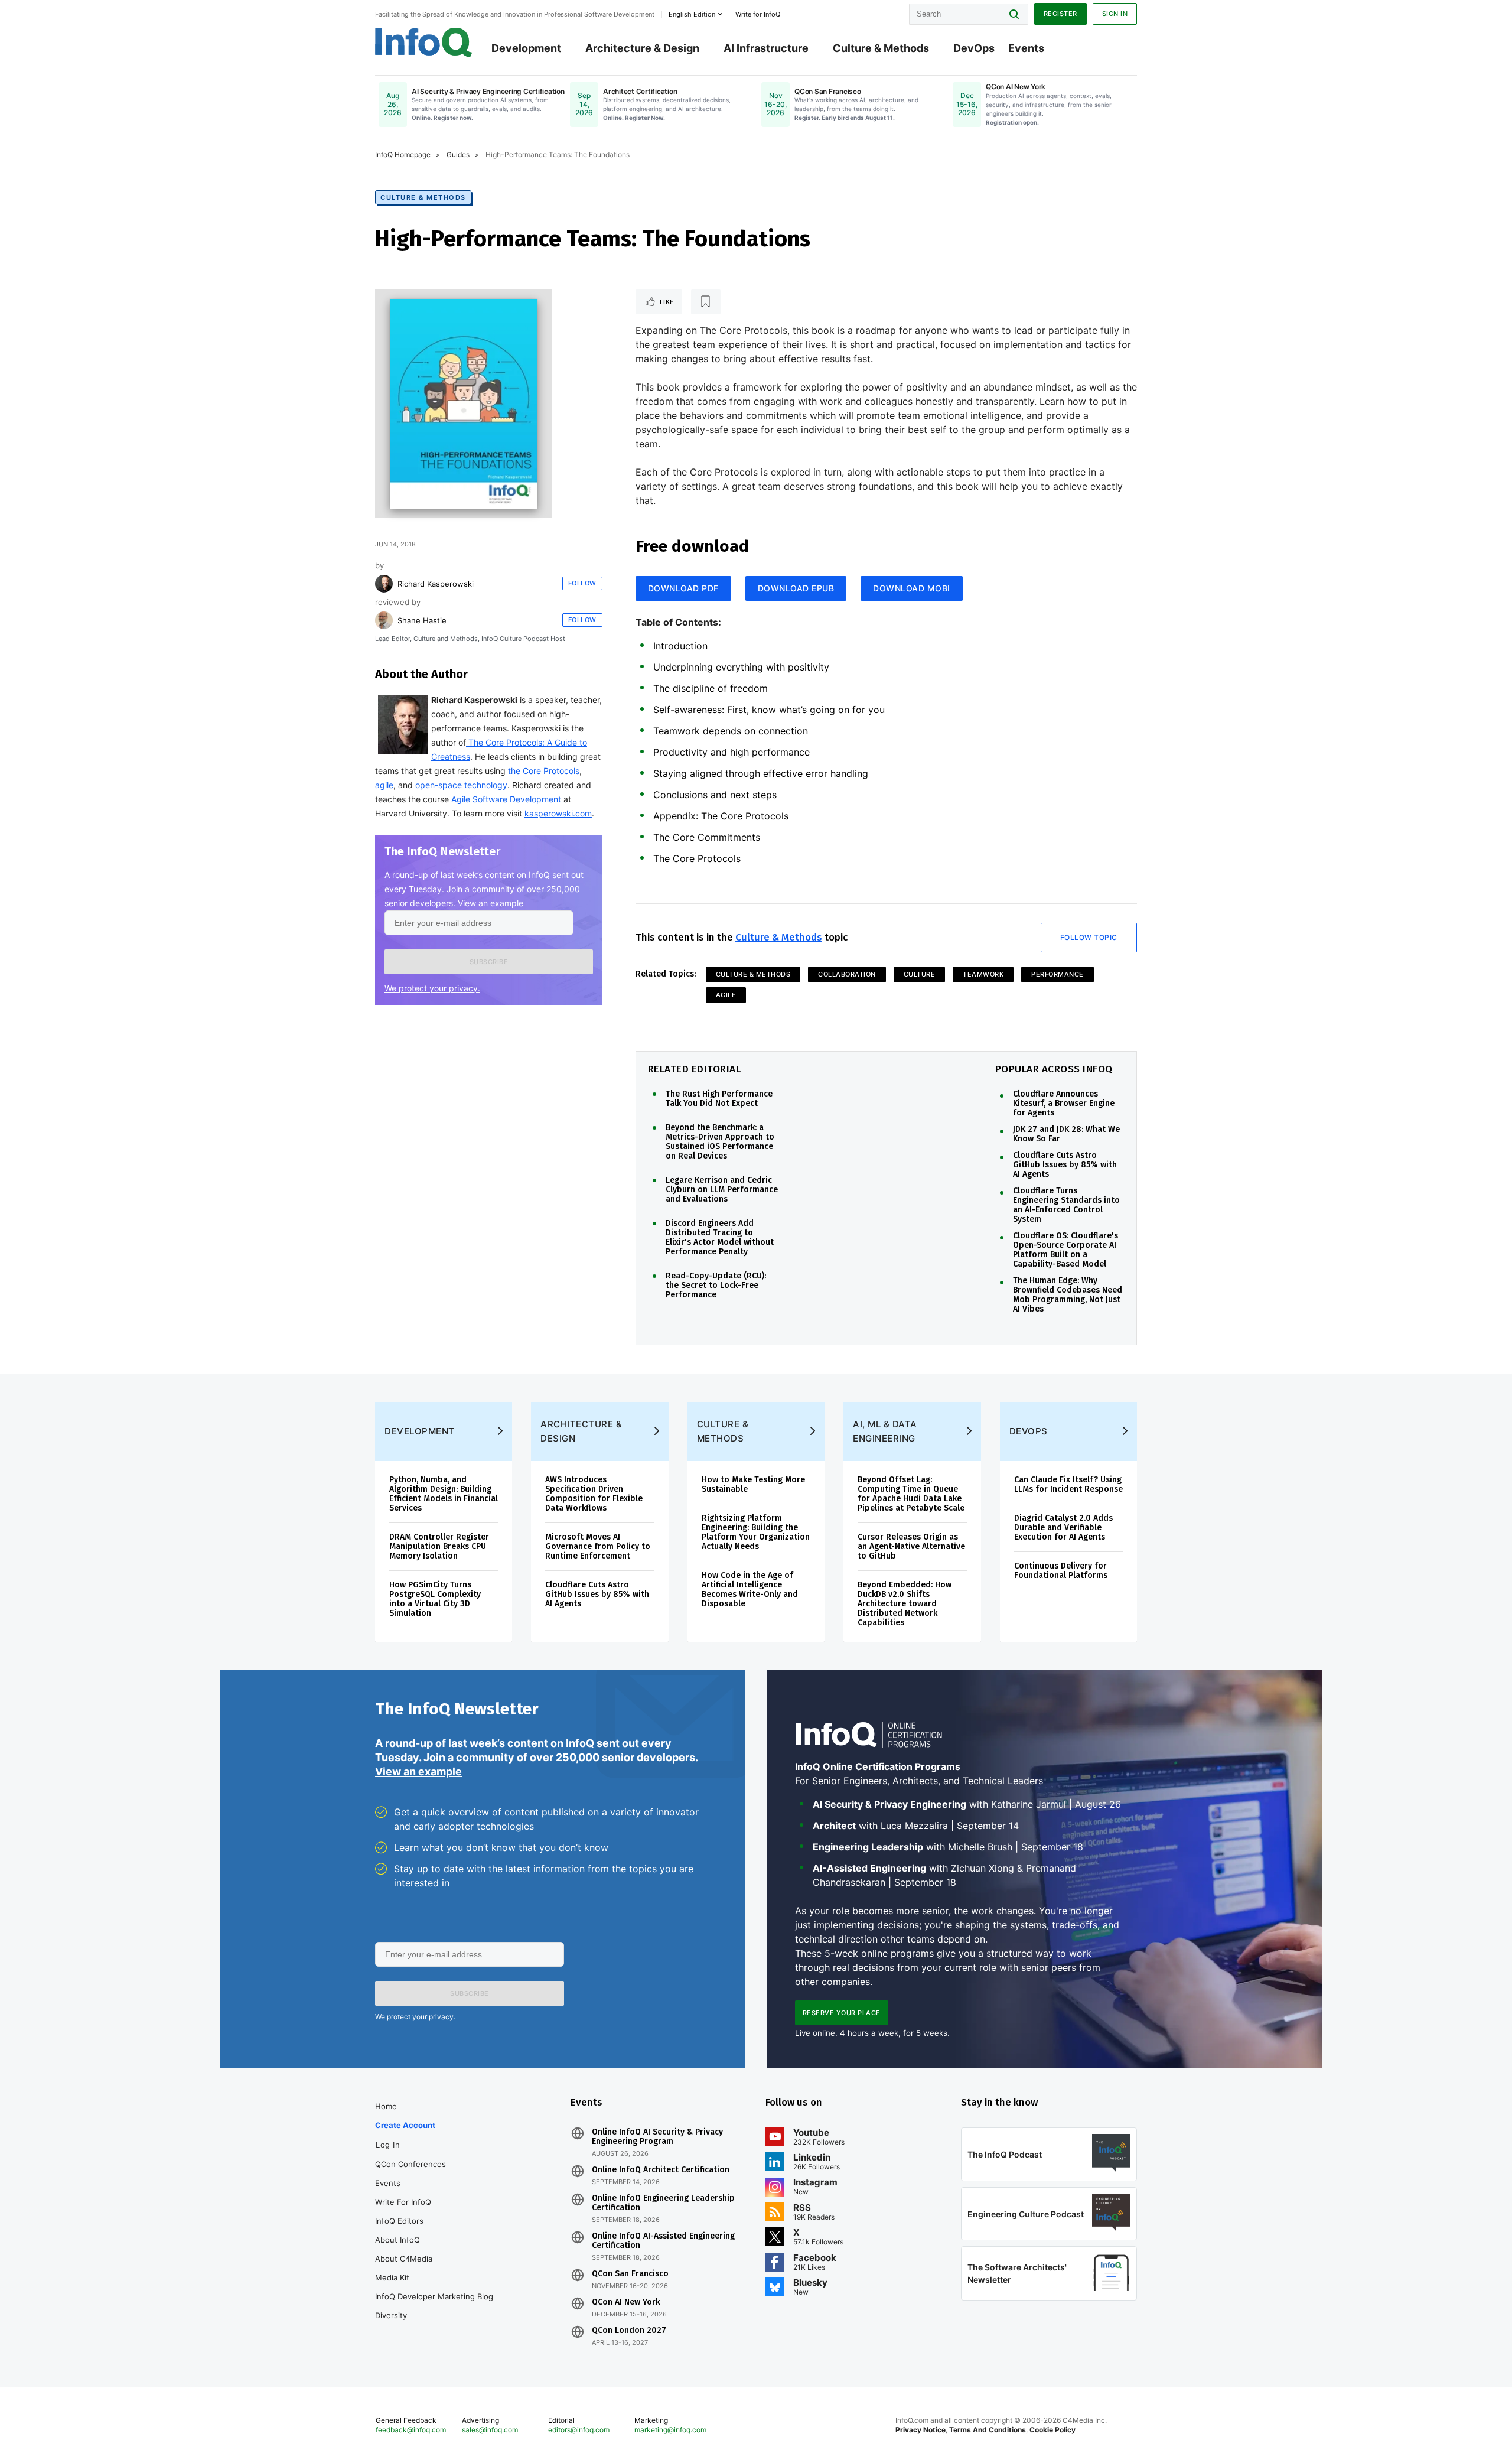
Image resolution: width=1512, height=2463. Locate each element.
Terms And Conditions (988, 2430)
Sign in (1115, 14)
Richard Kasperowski (436, 584)
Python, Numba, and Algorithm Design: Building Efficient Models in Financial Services (444, 1494)
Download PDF (683, 588)
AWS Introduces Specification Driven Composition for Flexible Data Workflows (594, 1494)
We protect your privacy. (432, 988)
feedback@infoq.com (411, 2430)
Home (386, 2106)
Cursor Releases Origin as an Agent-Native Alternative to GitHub (911, 1546)
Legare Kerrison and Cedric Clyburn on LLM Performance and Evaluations (722, 1190)
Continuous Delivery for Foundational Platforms (1061, 1571)
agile (384, 785)
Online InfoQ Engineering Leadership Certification (663, 2203)
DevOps (974, 48)
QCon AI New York (626, 2302)
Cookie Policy (1052, 2430)
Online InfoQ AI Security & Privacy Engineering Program (657, 2137)
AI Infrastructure (766, 48)
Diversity (391, 2315)
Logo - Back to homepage (424, 43)
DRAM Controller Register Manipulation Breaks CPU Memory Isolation (439, 1546)
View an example (491, 903)
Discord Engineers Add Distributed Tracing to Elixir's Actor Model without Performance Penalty (720, 1238)
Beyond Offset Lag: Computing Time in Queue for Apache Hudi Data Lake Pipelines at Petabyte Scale (911, 1494)
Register (1060, 14)
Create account (405, 2125)
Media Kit (392, 2277)
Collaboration (847, 974)
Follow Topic (1089, 937)
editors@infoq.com (579, 2430)
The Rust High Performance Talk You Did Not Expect (719, 1099)
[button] (489, 962)
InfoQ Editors (399, 2221)
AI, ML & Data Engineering (885, 1431)
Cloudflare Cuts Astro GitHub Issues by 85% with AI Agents (1065, 1165)
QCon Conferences (410, 2164)
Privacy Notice (920, 2430)
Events (1026, 48)
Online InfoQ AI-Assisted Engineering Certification (663, 2241)
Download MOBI (912, 588)
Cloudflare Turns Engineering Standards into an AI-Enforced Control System (1066, 1205)
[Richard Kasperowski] (384, 584)
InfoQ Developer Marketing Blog (434, 2296)
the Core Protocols (542, 771)
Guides (458, 154)
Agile (726, 995)
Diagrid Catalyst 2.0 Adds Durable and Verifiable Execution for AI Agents (1063, 1527)
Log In (388, 2145)
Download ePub (796, 588)
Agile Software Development (506, 799)
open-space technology (460, 785)
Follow (582, 583)
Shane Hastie (422, 620)
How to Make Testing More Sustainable (753, 1484)
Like (667, 302)
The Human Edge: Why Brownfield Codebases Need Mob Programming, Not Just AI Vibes (1068, 1295)
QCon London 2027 (629, 2331)
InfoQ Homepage (403, 154)
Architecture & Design (642, 48)
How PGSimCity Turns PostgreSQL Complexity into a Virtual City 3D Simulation (435, 1599)
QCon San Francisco (630, 2274)
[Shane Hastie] (384, 620)
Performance (1058, 974)
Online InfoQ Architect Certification (661, 2170)
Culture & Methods (881, 48)
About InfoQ (397, 2240)
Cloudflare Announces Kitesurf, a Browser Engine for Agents (1064, 1104)
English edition (692, 14)
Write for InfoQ (403, 2202)
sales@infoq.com (490, 2430)
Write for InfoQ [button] (758, 14)
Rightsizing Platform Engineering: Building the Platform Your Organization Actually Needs (756, 1532)
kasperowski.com (558, 813)
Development (526, 48)
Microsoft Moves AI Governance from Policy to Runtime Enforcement (598, 1546)
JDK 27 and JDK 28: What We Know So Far (1066, 1134)
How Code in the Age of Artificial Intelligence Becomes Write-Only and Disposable (750, 1590)
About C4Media (404, 2259)
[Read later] (706, 302)
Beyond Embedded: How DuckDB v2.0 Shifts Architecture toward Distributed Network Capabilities (905, 1604)
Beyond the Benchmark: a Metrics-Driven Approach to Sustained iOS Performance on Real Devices (720, 1142)
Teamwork (983, 974)
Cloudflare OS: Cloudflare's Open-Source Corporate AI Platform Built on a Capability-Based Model (1065, 1250)
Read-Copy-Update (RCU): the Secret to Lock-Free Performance (716, 1286)
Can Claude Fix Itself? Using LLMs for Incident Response (1068, 1484)
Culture (920, 974)
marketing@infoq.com (670, 2430)
